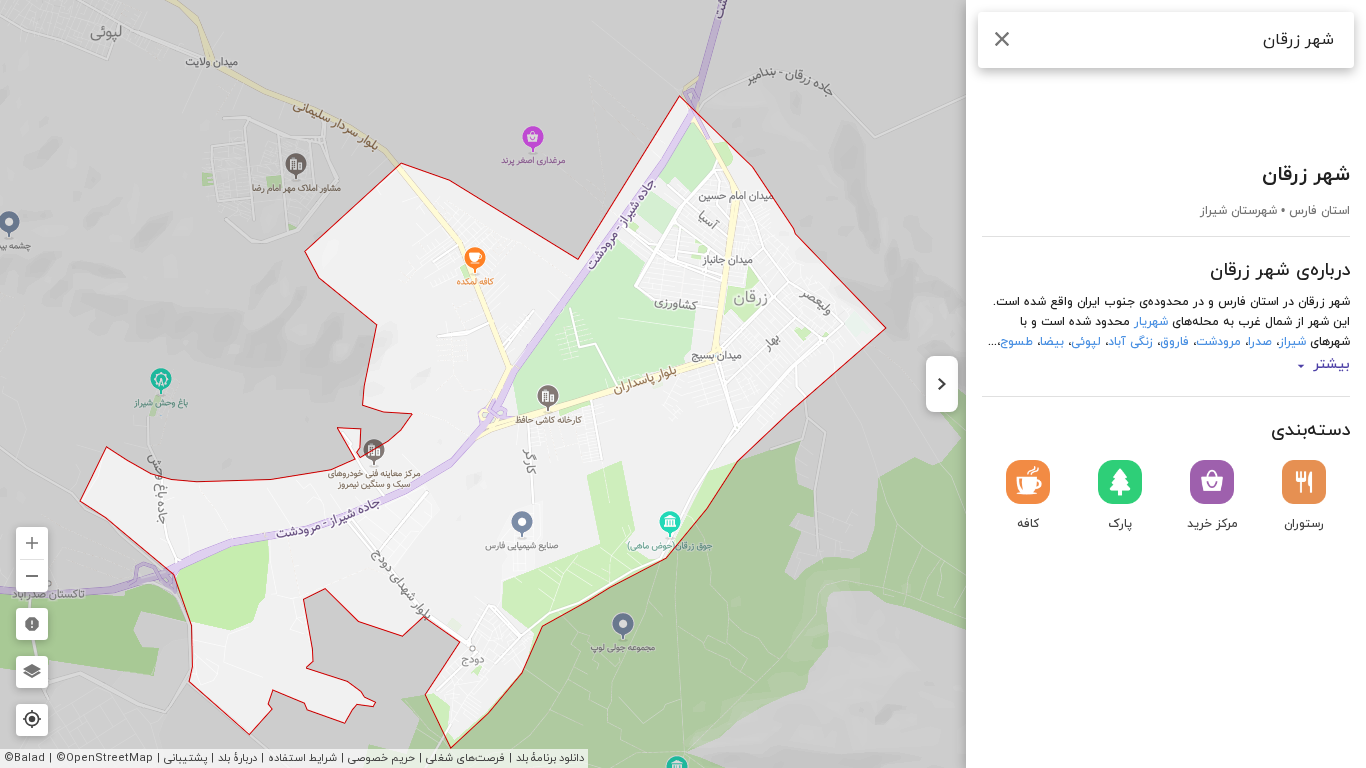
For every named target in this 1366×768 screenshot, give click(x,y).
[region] (683, 384)
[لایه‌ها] (32, 672)
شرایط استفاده (302, 758)
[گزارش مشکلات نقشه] (32, 624)
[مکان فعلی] (32, 720)
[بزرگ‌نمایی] (32, 543)
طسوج (1016, 342)
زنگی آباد (1130, 342)
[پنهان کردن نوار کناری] (942, 384)
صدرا (1260, 342)
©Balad (24, 758)
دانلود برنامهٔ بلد (550, 758)
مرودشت (1218, 342)
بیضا (1052, 342)
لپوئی (1086, 342)
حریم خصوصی (381, 758)
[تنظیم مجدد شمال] (32, 496)
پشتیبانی (185, 758)
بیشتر (1331, 365)
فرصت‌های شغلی (465, 758)
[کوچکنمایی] (32, 576)
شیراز (1292, 342)
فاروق (1174, 342)
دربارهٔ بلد (237, 758)
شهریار (1151, 322)
